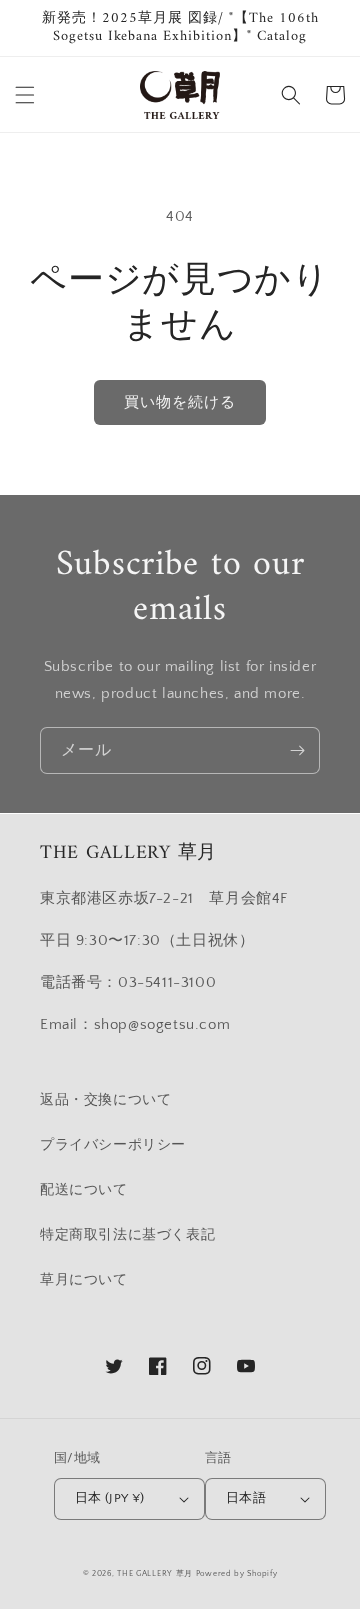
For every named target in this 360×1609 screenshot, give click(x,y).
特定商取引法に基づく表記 (127, 1235)
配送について (84, 1190)
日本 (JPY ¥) (110, 1498)
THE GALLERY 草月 (155, 1573)
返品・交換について (105, 1100)
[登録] (297, 750)
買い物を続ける (180, 402)
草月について (84, 1280)
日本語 (246, 1498)
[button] (25, 95)
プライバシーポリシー (113, 1145)
